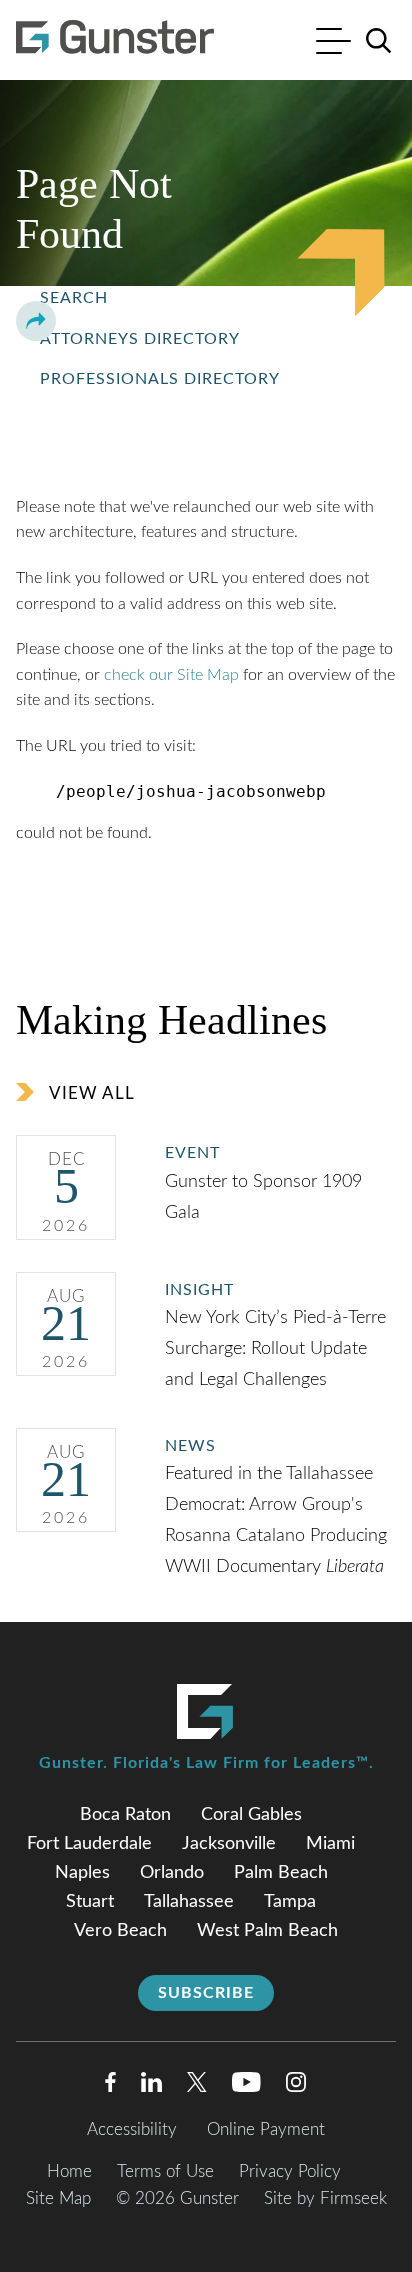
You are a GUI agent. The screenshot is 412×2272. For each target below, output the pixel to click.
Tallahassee (189, 1902)
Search (74, 298)
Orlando (172, 1873)
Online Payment (266, 2129)
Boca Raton (125, 1815)
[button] (36, 321)
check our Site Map (171, 675)
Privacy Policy (290, 2171)
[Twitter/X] (197, 2086)
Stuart (90, 1902)
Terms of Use (165, 2171)
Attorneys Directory (140, 339)
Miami (330, 1844)
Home (69, 2171)
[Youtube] (246, 2086)
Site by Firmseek (325, 2198)
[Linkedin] (151, 2086)
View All (92, 1093)
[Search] (379, 41)
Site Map (58, 2198)
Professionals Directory (160, 379)
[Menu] (333, 43)
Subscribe (206, 1993)
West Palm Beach (267, 1931)
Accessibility (132, 2129)
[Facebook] (110, 2086)
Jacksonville (229, 1844)
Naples (82, 1873)
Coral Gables (251, 1815)
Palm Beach (281, 1873)
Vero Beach (120, 1931)
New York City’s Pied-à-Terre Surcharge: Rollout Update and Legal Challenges (275, 1349)
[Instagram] (297, 2086)
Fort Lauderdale (89, 1844)
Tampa (290, 1902)
